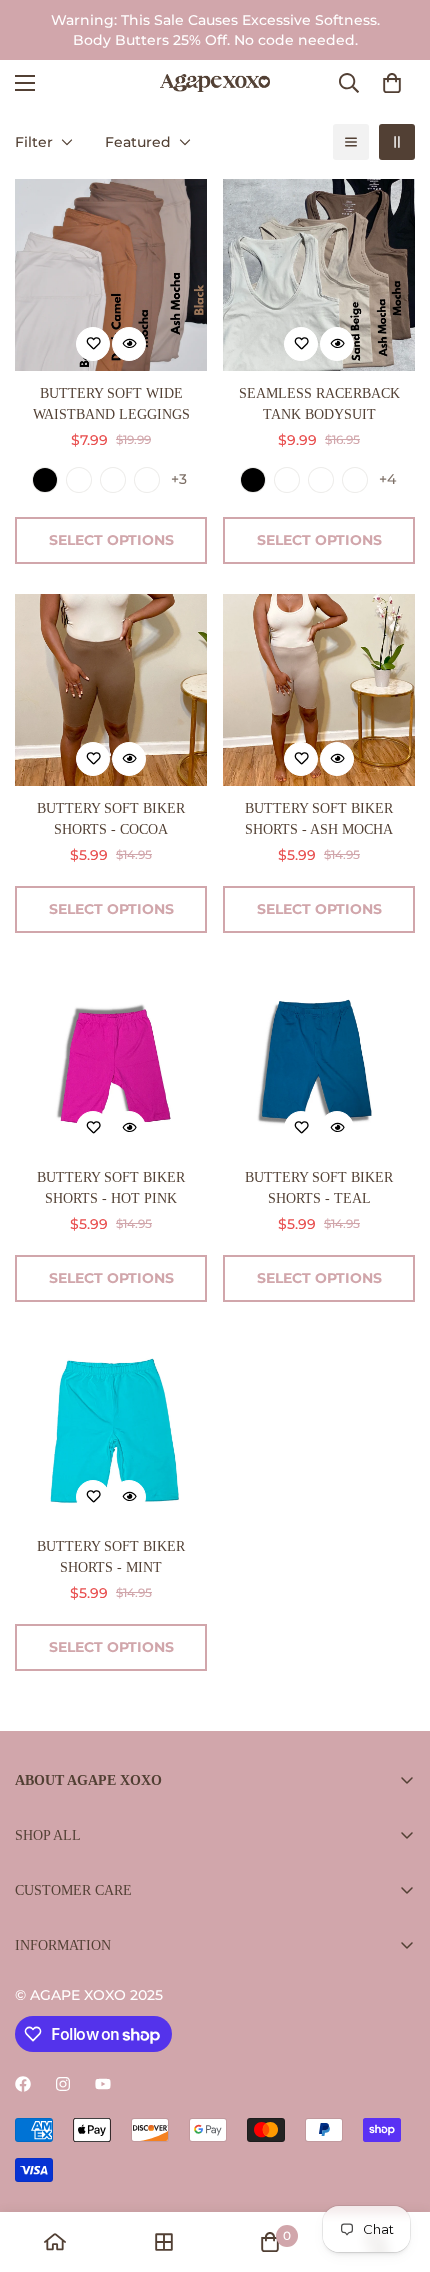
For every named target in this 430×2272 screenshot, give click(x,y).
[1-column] (351, 142)
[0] (392, 83)
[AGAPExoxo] (215, 83)
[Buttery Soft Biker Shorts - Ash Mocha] (319, 690)
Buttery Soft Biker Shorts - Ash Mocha (319, 819)
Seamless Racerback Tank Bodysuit (319, 404)
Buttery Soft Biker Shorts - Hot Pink (111, 1188)
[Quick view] (129, 344)
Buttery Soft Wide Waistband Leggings (111, 404)
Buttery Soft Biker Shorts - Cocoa (111, 819)
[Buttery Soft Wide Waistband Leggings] (111, 275)
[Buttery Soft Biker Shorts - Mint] (111, 1428)
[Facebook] (23, 2084)
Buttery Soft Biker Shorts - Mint (111, 1557)
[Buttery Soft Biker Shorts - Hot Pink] (111, 1059)
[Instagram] (63, 2084)
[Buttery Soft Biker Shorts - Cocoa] (111, 690)
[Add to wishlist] (93, 344)
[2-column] (397, 142)
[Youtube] (103, 2084)
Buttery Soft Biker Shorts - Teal (319, 1188)
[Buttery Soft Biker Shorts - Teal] (319, 1059)
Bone (79, 480)
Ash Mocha (113, 480)
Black (45, 480)
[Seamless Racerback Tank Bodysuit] (319, 275)
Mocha (147, 480)
